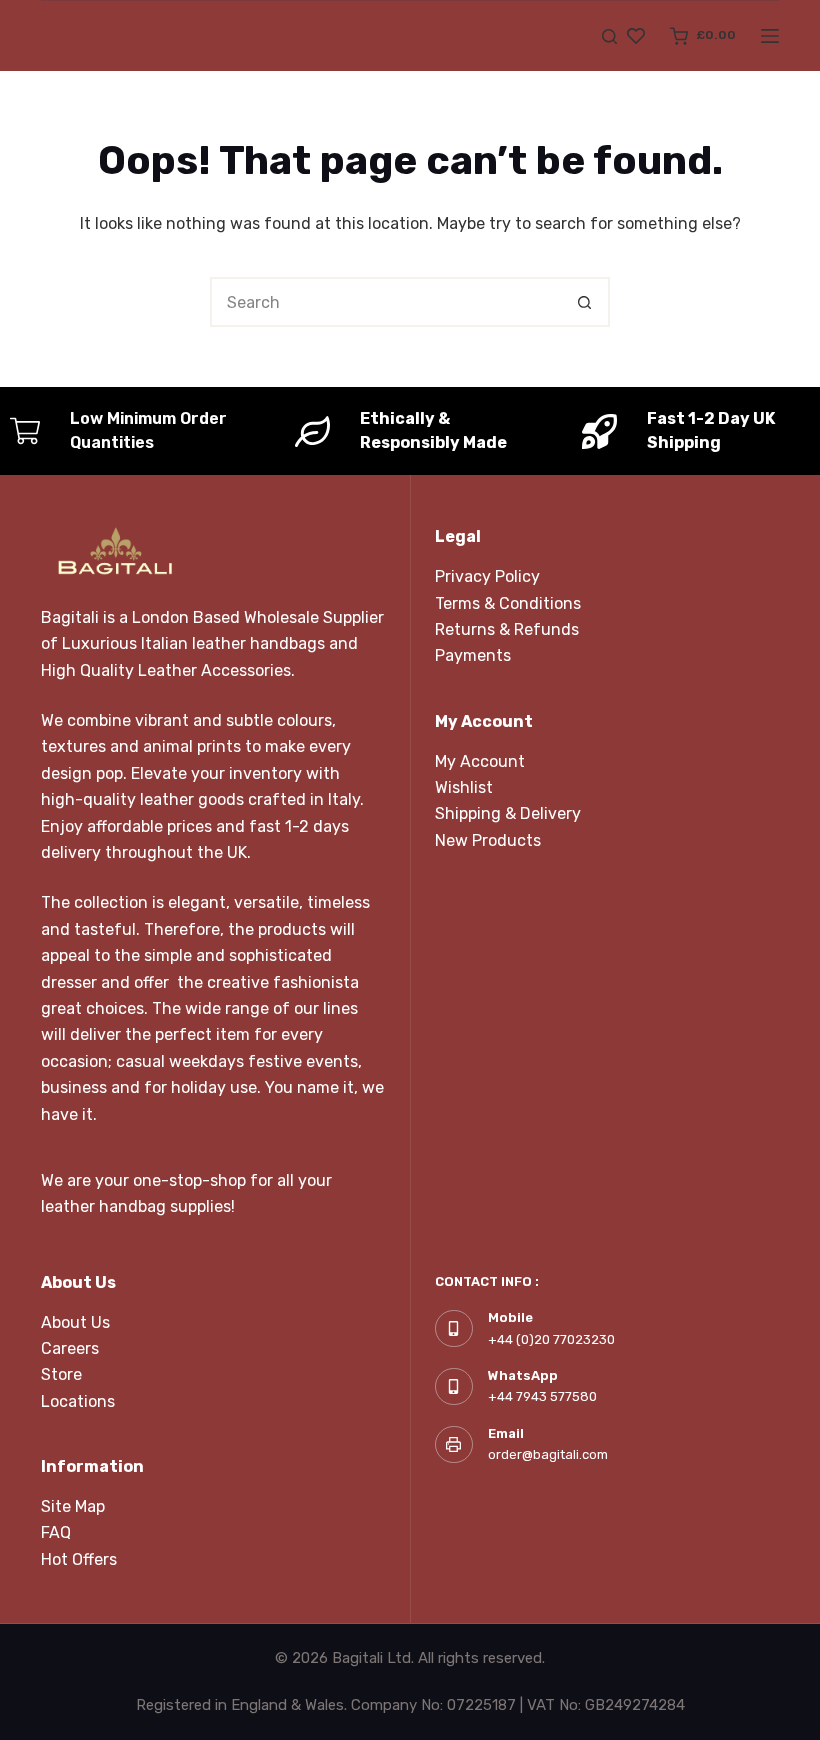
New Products (488, 840)
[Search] (609, 36)
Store (61, 1374)
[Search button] (585, 302)
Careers (70, 1348)
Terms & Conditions (508, 603)
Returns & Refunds (507, 629)
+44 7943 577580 (542, 1396)
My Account (480, 761)
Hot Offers (79, 1559)
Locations (78, 1401)
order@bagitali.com (548, 1454)
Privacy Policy (487, 576)
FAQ (56, 1532)
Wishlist (464, 787)
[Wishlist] (636, 36)
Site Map (73, 1506)
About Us (75, 1322)
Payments (473, 655)
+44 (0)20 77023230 (551, 1339)
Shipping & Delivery (508, 813)
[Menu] (770, 36)
